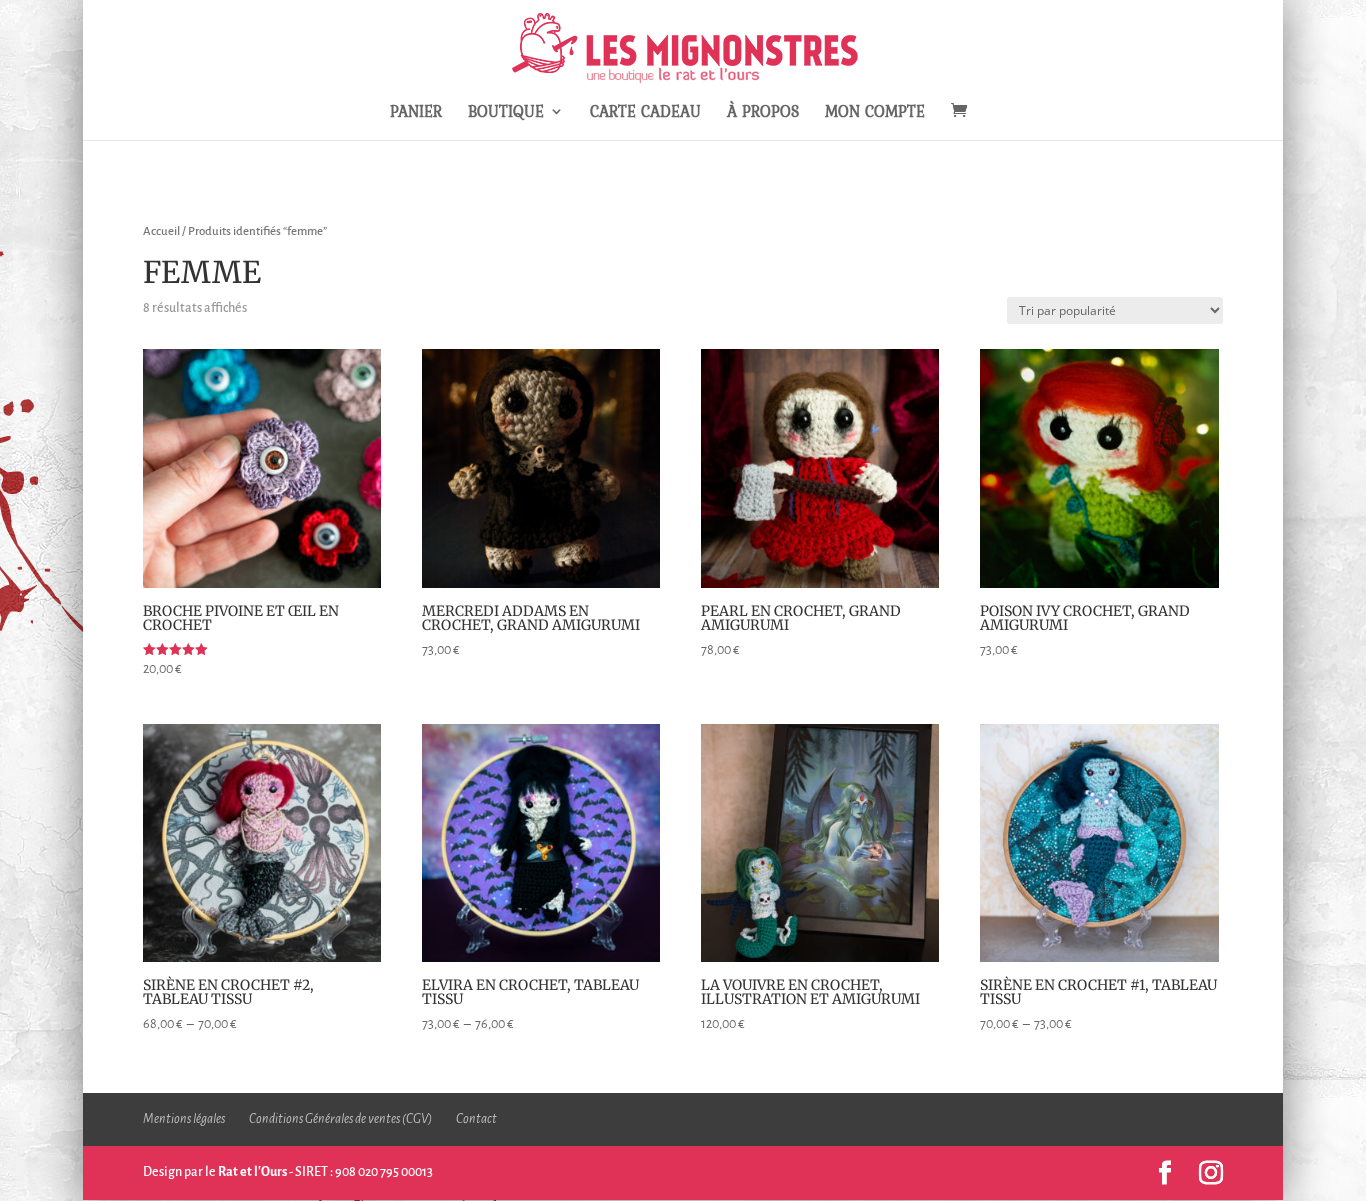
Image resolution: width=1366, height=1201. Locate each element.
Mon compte (875, 113)
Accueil (161, 231)
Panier (416, 113)
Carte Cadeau (645, 113)
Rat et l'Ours (252, 1172)
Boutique (506, 113)
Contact (476, 1119)
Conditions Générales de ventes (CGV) (340, 1119)
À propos (763, 113)
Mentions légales (184, 1119)
